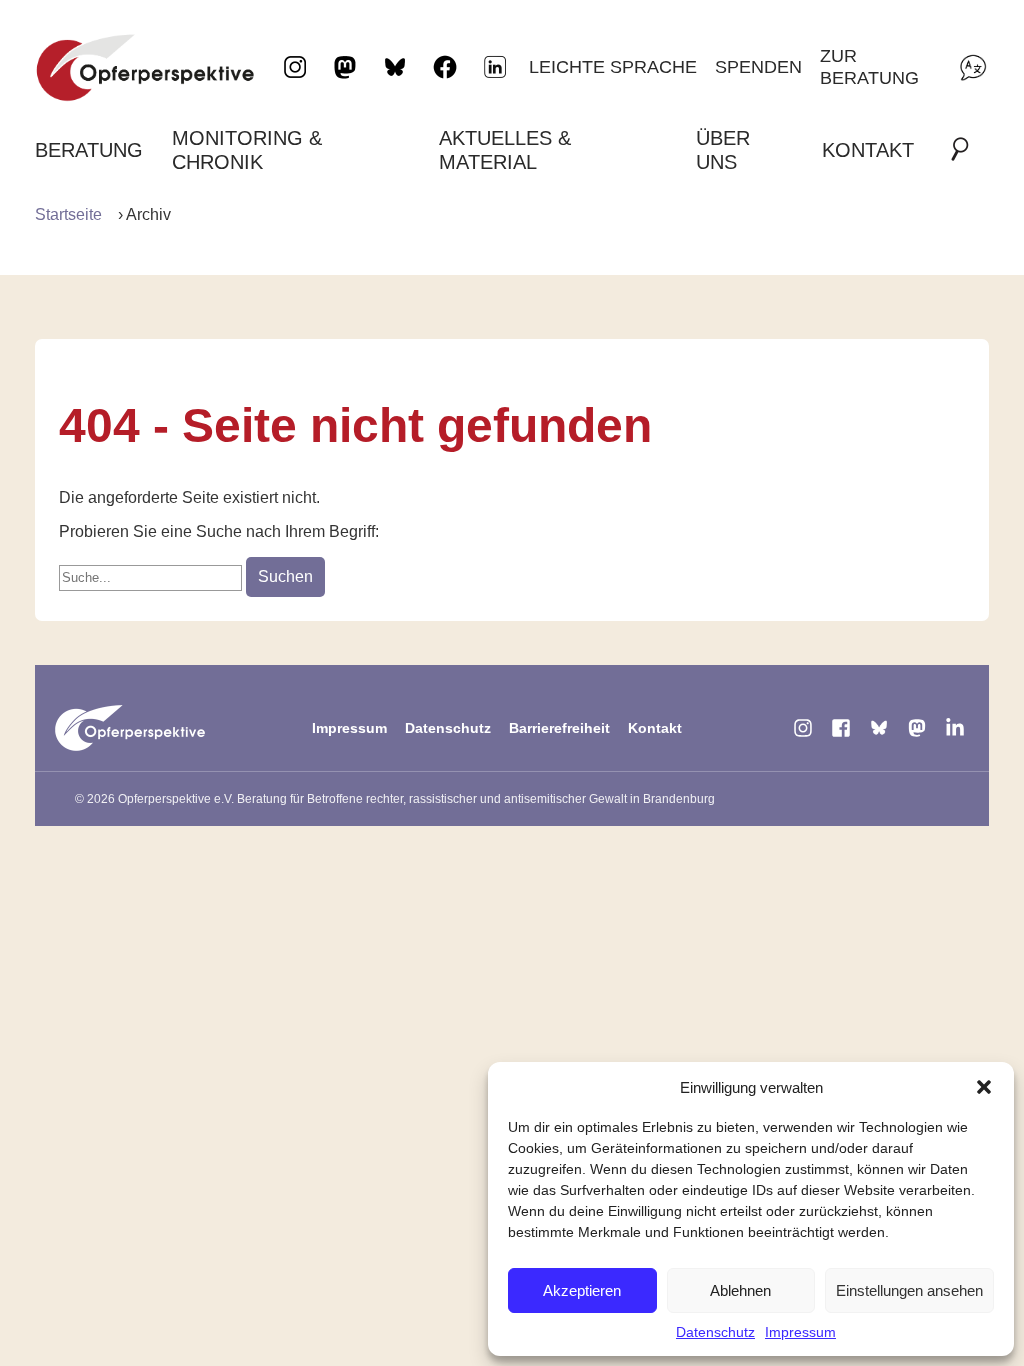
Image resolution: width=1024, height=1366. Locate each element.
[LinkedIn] (495, 67)
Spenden (758, 66)
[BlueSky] (879, 728)
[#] (966, 150)
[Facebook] (841, 728)
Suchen (285, 576)
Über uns (723, 150)
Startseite (68, 214)
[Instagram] (803, 728)
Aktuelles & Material (505, 150)
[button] (984, 1087)
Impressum (800, 1332)
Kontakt (868, 150)
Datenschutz (715, 1332)
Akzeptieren (582, 1290)
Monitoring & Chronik (247, 150)
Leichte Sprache (613, 66)
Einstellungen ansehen (909, 1290)
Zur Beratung (869, 66)
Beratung (89, 150)
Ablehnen (740, 1290)
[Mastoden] (917, 728)
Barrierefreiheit (559, 728)
